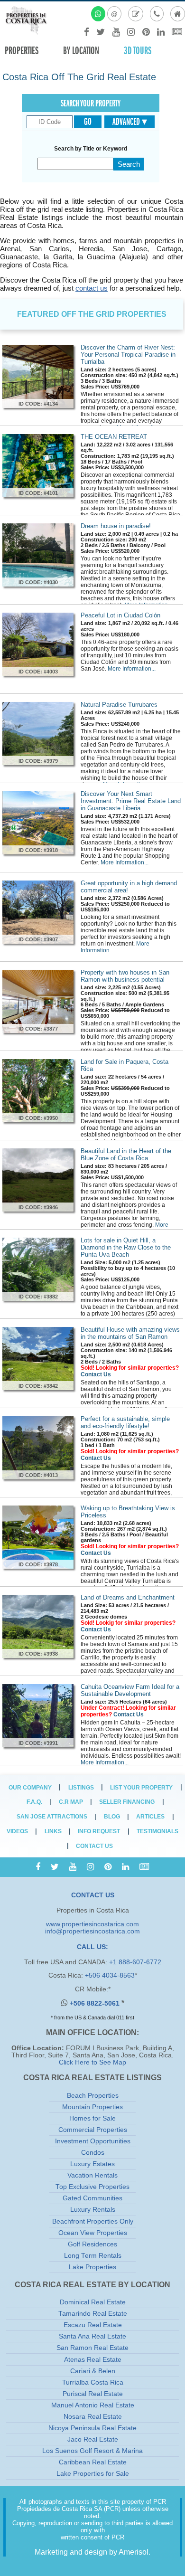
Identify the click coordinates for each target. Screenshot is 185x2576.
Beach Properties (93, 2096)
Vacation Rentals (92, 2175)
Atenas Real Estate (93, 2360)
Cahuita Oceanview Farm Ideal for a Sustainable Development (130, 1690)
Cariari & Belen (93, 2371)
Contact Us (96, 1374)
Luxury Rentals (93, 2210)
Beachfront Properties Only (93, 2221)
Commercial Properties (93, 2130)
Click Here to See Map (92, 2062)
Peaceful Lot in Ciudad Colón (120, 615)
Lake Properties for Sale (93, 2474)
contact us (92, 288)
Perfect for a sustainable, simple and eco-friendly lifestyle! (125, 1422)
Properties (22, 51)
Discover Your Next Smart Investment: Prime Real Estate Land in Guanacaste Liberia (131, 801)
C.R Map (71, 1802)
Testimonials (157, 1831)
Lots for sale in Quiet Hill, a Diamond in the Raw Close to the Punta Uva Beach (126, 1247)
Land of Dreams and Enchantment (128, 1597)
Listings (81, 1788)
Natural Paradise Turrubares (119, 705)
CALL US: (92, 1947)
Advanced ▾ (130, 122)
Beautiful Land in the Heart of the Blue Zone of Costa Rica (126, 1155)
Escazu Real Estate (93, 2325)
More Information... (132, 669)
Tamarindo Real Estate (93, 2314)
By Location (81, 51)
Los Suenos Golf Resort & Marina (92, 2451)
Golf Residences (92, 2244)
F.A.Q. (34, 1802)
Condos (93, 2153)
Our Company (30, 1788)
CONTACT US (93, 1895)
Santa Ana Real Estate (92, 2336)
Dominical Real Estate (93, 2302)
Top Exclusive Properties (92, 2187)
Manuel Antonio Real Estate (93, 2405)
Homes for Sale (92, 2118)
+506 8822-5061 (96, 2003)
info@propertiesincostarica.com (92, 1931)
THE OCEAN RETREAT (114, 437)
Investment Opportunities (93, 2141)
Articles (150, 1817)
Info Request (99, 1831)
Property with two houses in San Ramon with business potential (125, 976)
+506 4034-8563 (110, 1975)
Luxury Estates (92, 2164)
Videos (17, 1831)
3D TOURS (138, 51)
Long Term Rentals (93, 2256)
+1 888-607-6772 (135, 1962)
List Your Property (141, 1788)
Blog (112, 1817)
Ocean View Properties (93, 2233)
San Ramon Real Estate (92, 2348)
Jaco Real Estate (93, 2439)
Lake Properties (92, 2267)
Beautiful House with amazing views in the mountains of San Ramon (130, 1333)
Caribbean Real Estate (93, 2462)
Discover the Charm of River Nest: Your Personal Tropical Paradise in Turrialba (128, 355)
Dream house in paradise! (116, 526)
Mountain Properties (92, 2107)
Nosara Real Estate (93, 2417)
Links (53, 1831)
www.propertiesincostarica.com (92, 1924)
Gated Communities (92, 2198)
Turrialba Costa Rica (93, 2382)
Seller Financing (127, 1802)
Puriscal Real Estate (93, 2394)
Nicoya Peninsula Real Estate (92, 2428)
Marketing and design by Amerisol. (92, 2552)
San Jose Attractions (52, 1817)
